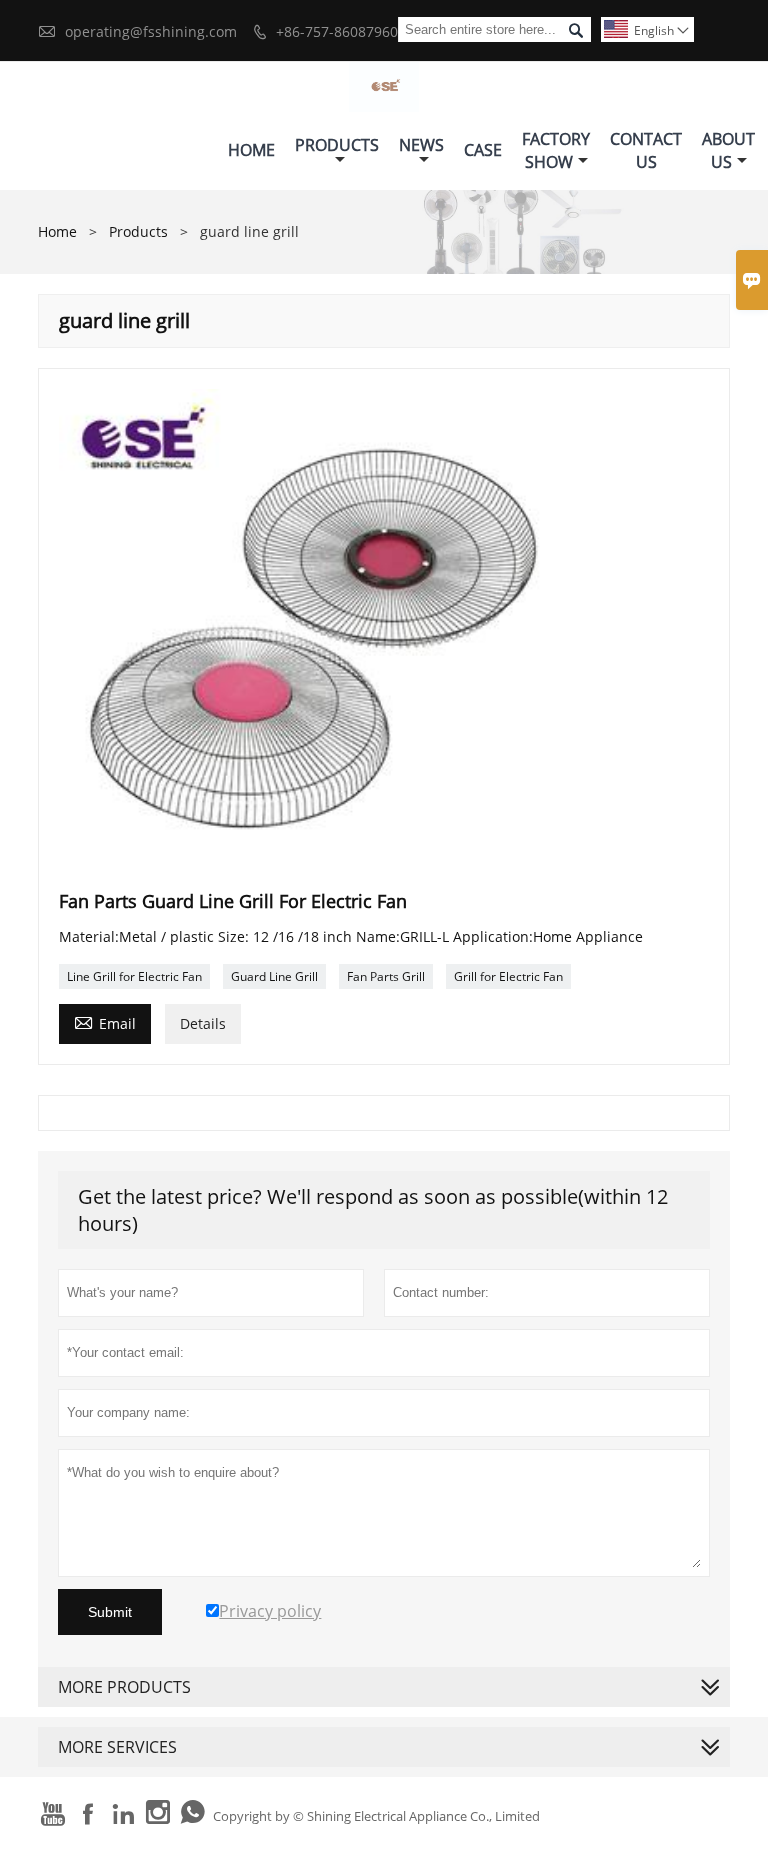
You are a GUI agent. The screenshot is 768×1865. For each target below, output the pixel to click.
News (421, 145)
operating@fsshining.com (151, 31)
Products (337, 145)
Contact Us (646, 150)
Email (105, 1022)
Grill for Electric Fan (508, 976)
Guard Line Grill (274, 976)
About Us (728, 150)
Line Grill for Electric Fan (134, 976)
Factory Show (556, 150)
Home (251, 150)
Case (483, 150)
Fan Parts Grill (386, 976)
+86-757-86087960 (337, 31)
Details (203, 1023)
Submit (110, 1612)
